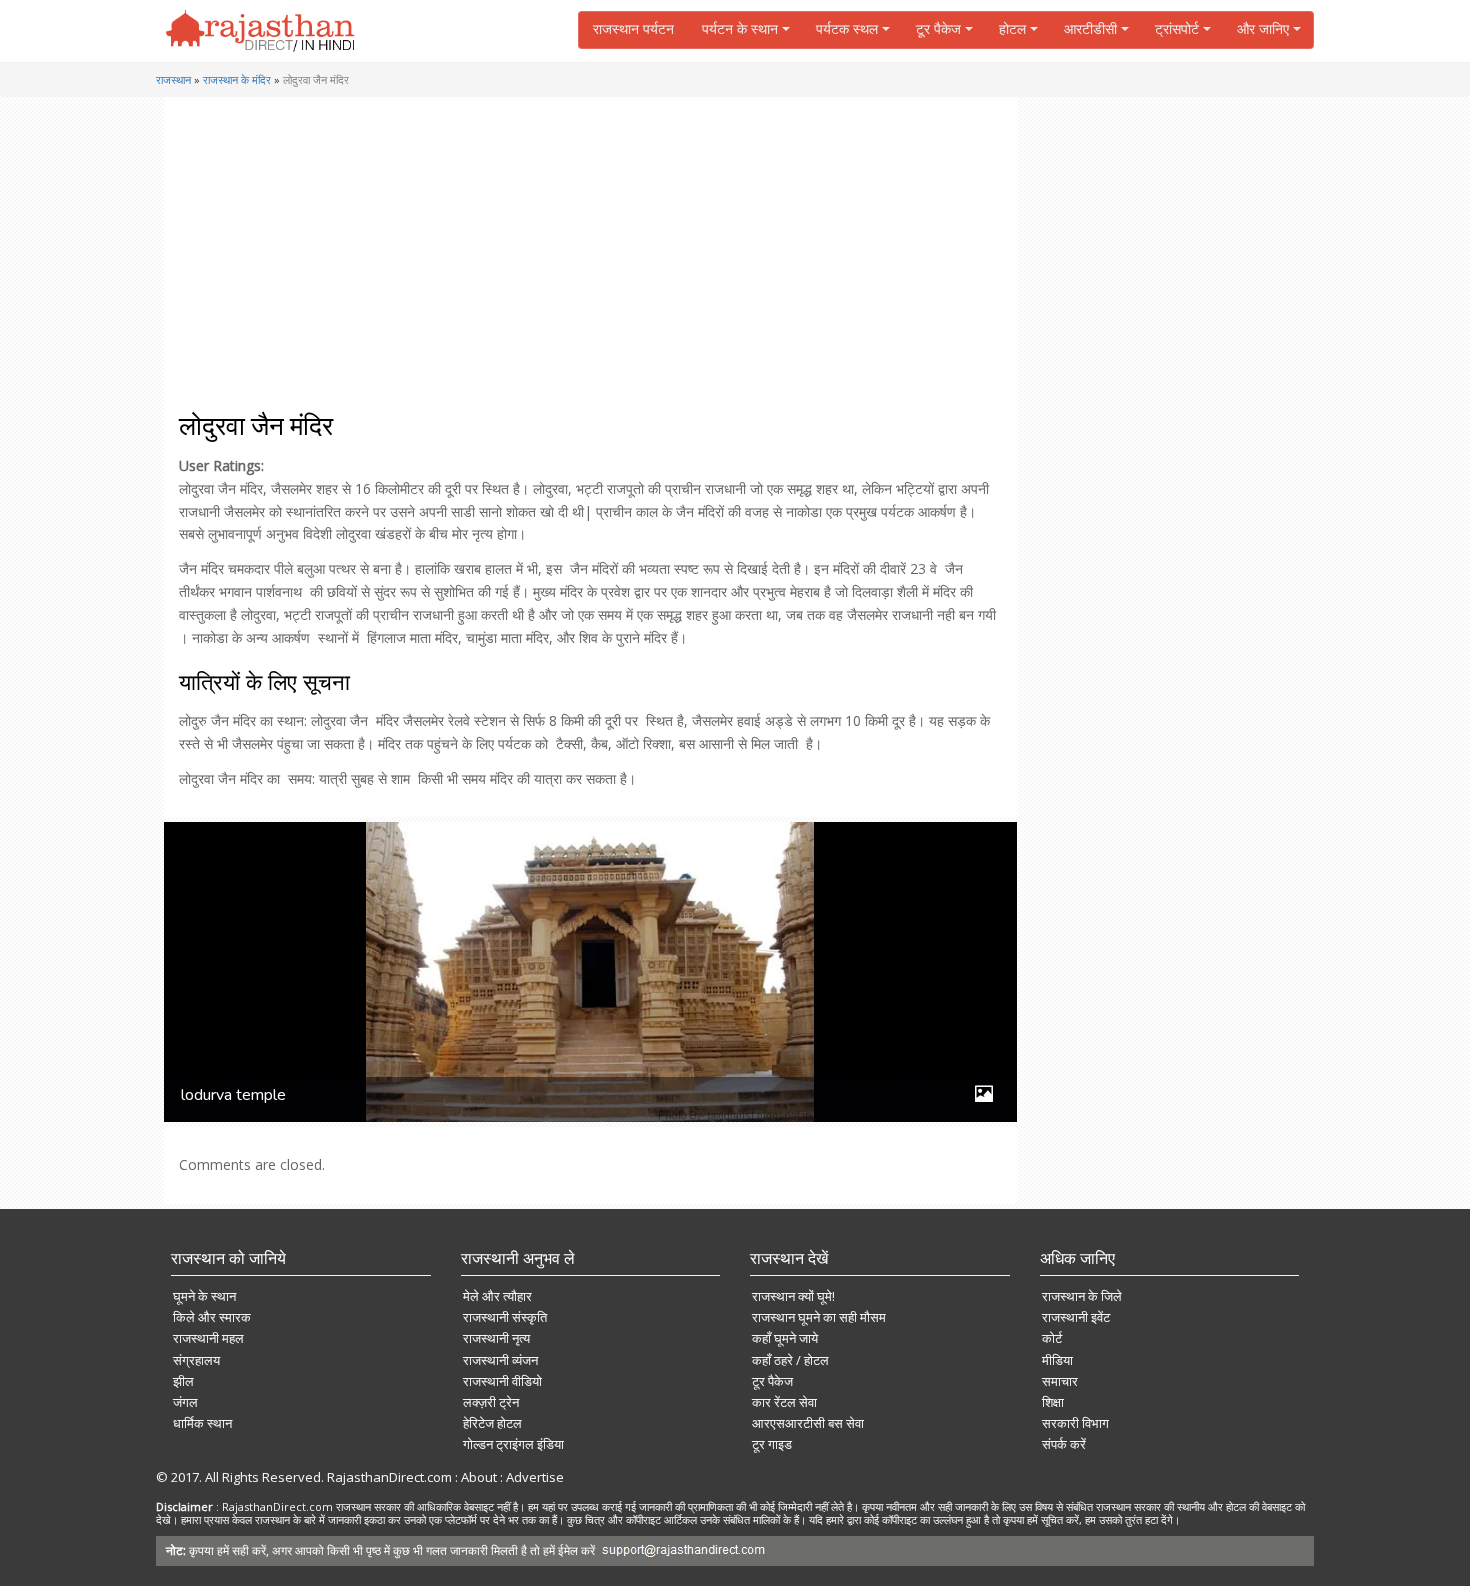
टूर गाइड (772, 1444)
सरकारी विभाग (1075, 1423)
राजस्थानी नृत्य (496, 1338)
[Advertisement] (586, 262)
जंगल (185, 1402)
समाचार (1060, 1381)
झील (183, 1381)
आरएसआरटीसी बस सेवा (808, 1423)
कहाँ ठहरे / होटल (790, 1360)
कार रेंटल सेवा (784, 1402)
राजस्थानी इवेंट (1076, 1317)
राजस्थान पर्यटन (633, 29)
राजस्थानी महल (208, 1338)
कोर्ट (1052, 1338)
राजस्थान (173, 79)
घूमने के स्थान (204, 1296)
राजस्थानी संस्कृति (505, 1317)
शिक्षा (1053, 1402)
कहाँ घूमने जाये (785, 1338)
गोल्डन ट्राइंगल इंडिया (513, 1444)
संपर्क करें (1064, 1444)
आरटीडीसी (1090, 29)
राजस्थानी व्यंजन (500, 1360)
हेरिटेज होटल (492, 1423)
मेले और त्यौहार (497, 1296)
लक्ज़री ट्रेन (491, 1402)
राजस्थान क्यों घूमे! (793, 1296)
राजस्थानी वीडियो (502, 1381)
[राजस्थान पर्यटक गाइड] (261, 31)
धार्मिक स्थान (202, 1423)
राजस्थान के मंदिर (237, 79)
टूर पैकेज (772, 1381)
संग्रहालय (196, 1360)
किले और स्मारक (212, 1317)
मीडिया (1057, 1360)
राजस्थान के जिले (1082, 1296)
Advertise (535, 1477)
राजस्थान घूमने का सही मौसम (819, 1317)
